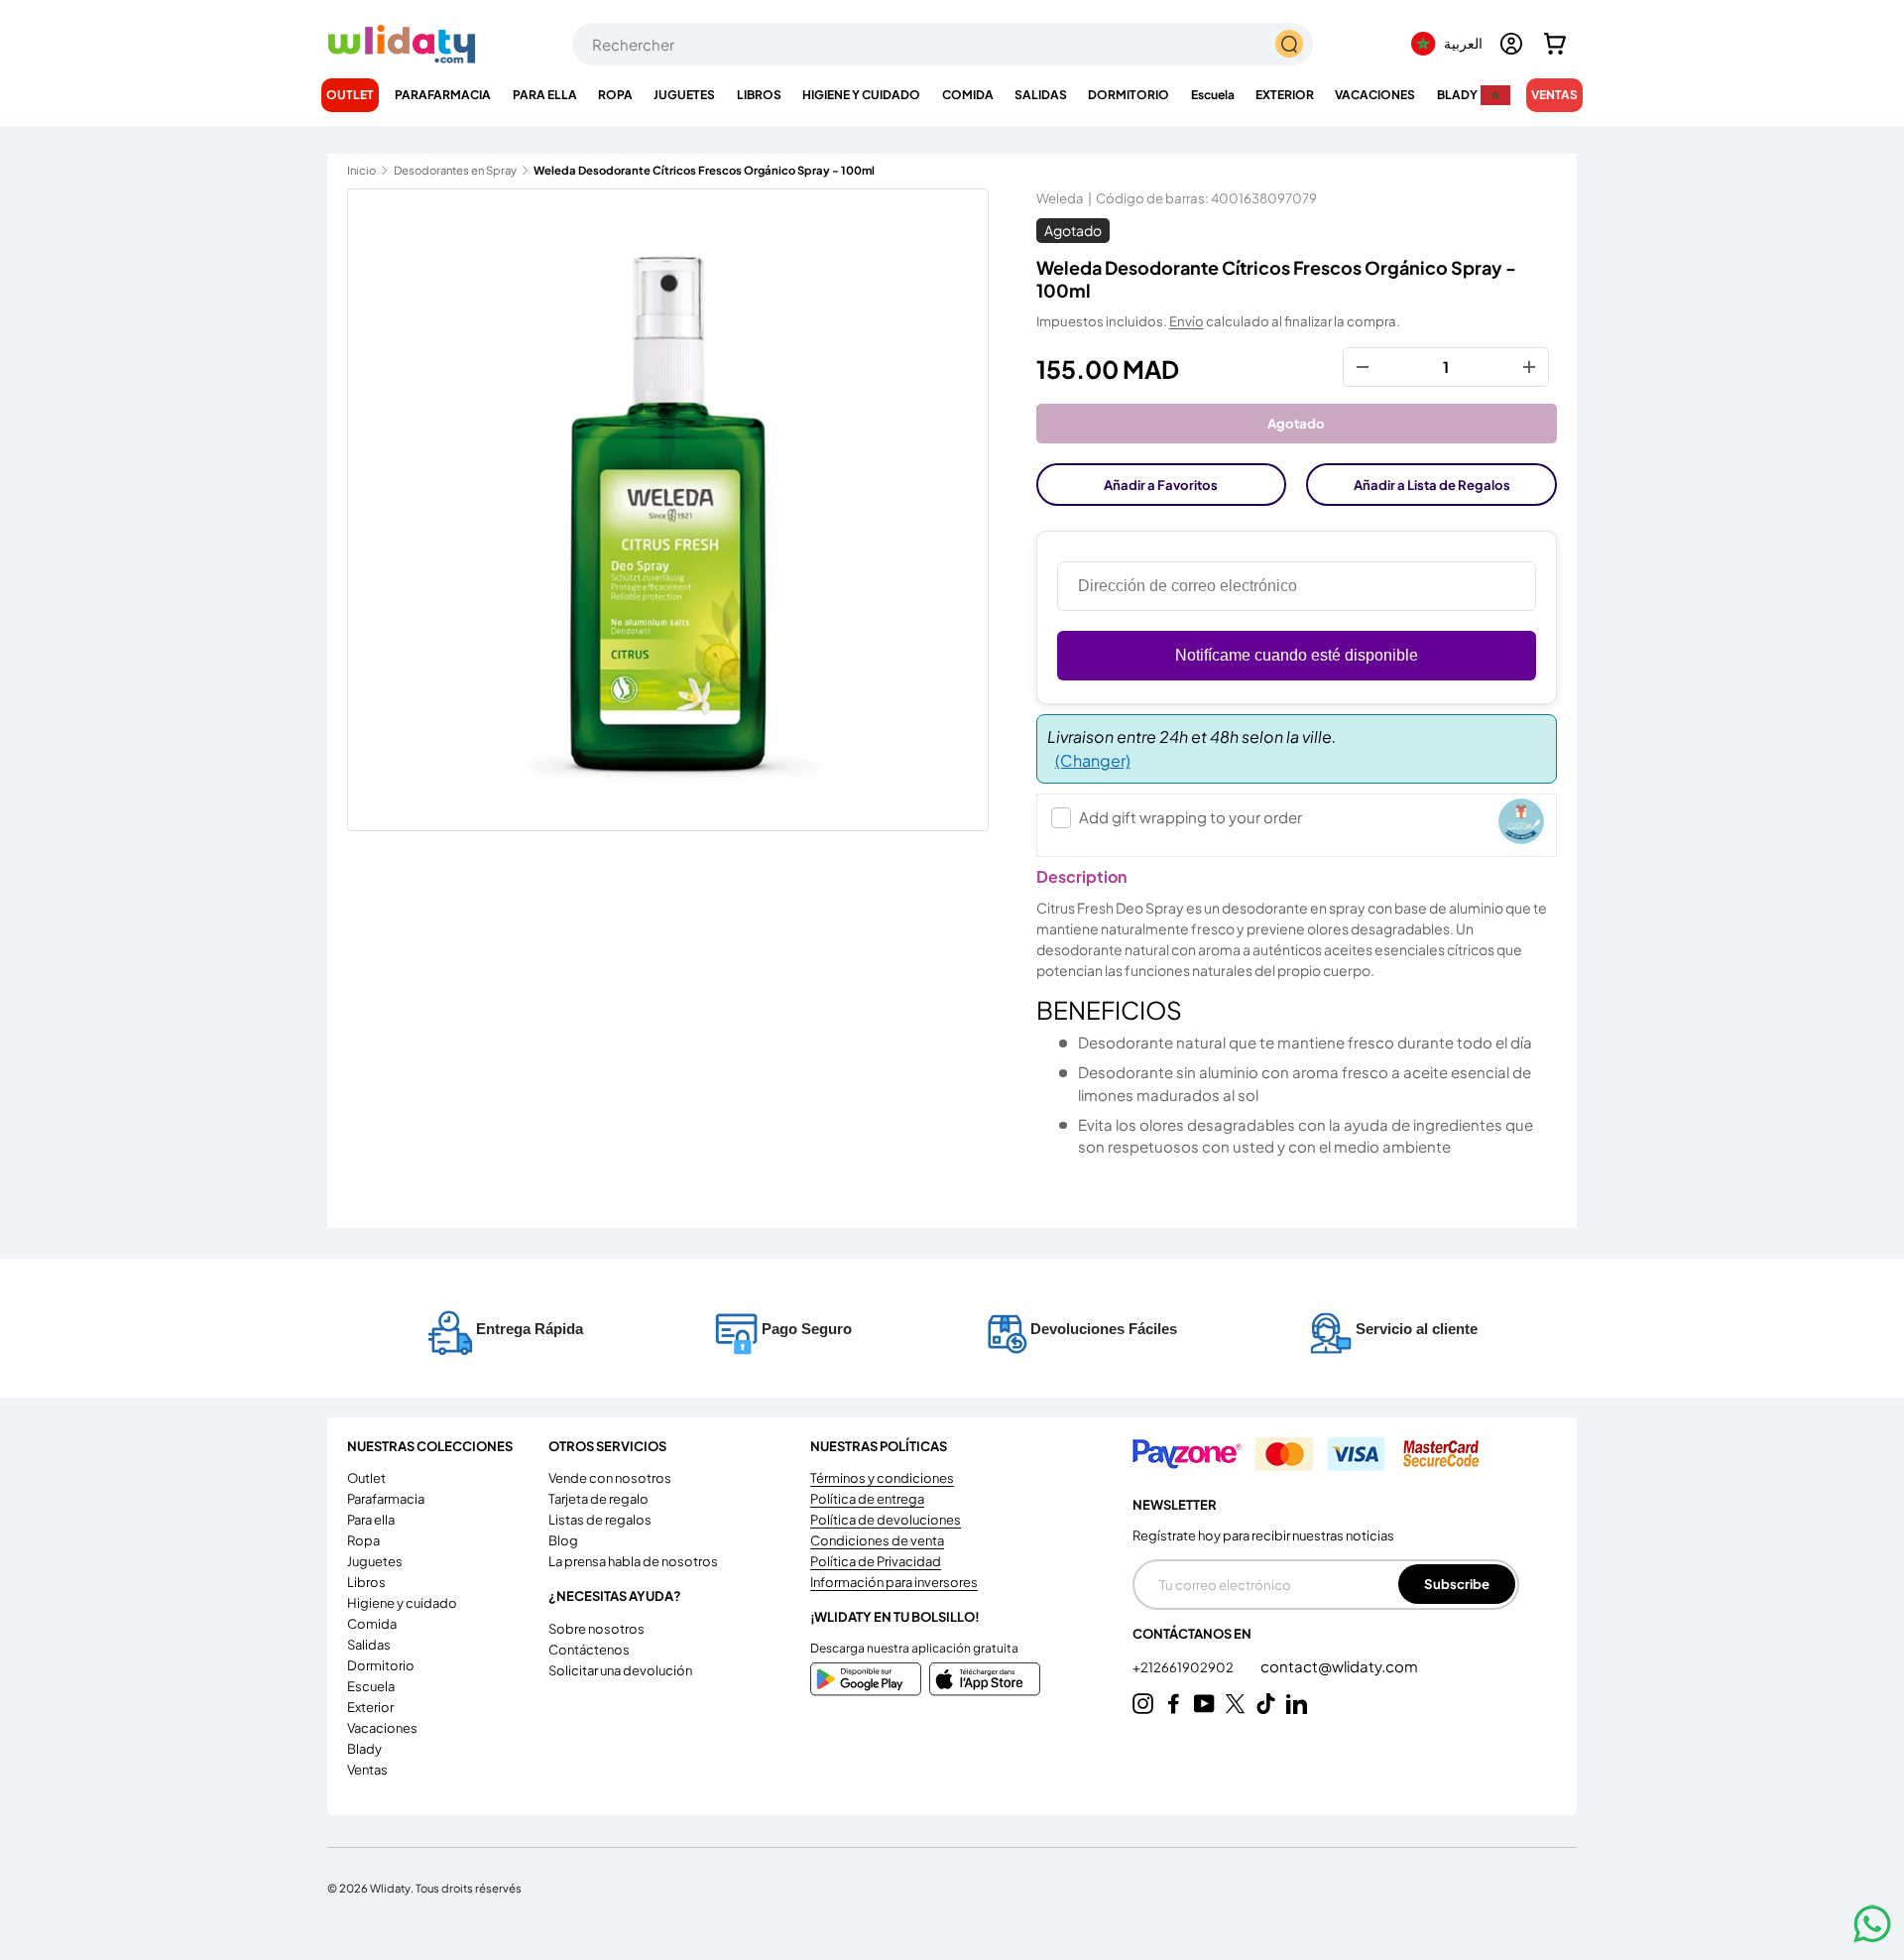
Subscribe (1457, 1584)
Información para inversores (894, 1582)
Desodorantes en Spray (455, 170)
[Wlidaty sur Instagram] (1143, 1704)
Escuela (1213, 95)
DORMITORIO (1129, 95)
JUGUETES (684, 95)
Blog (563, 1540)
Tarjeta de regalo (598, 1499)
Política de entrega (867, 1499)
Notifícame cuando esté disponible (1297, 655)
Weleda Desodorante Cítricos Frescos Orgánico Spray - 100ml (645, 170)
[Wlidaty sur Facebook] (1174, 1704)
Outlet (350, 95)
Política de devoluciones (886, 1520)
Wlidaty (390, 1888)
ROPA (615, 95)
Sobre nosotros (596, 1629)
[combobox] (943, 44)
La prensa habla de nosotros (633, 1561)
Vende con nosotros (610, 1478)
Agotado (1296, 423)
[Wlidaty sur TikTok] (1266, 1704)
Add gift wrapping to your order (1190, 817)
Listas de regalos (600, 1520)
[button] (1555, 44)
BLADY (1457, 95)
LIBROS (759, 95)
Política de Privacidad (876, 1561)
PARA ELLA (545, 95)
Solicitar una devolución (620, 1670)
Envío (1187, 321)
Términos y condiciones (882, 1478)
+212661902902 (1184, 1667)
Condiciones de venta (877, 1540)
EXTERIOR (1285, 95)
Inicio (361, 170)
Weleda (1060, 198)
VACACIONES (1375, 95)
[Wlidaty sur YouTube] (1204, 1704)
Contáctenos (589, 1650)
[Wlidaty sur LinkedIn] (1297, 1704)
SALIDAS (1041, 95)
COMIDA (968, 95)
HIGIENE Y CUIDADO (861, 95)
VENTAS (1554, 95)
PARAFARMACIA (443, 95)
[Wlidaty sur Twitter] (1235, 1704)
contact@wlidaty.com (1339, 1666)
